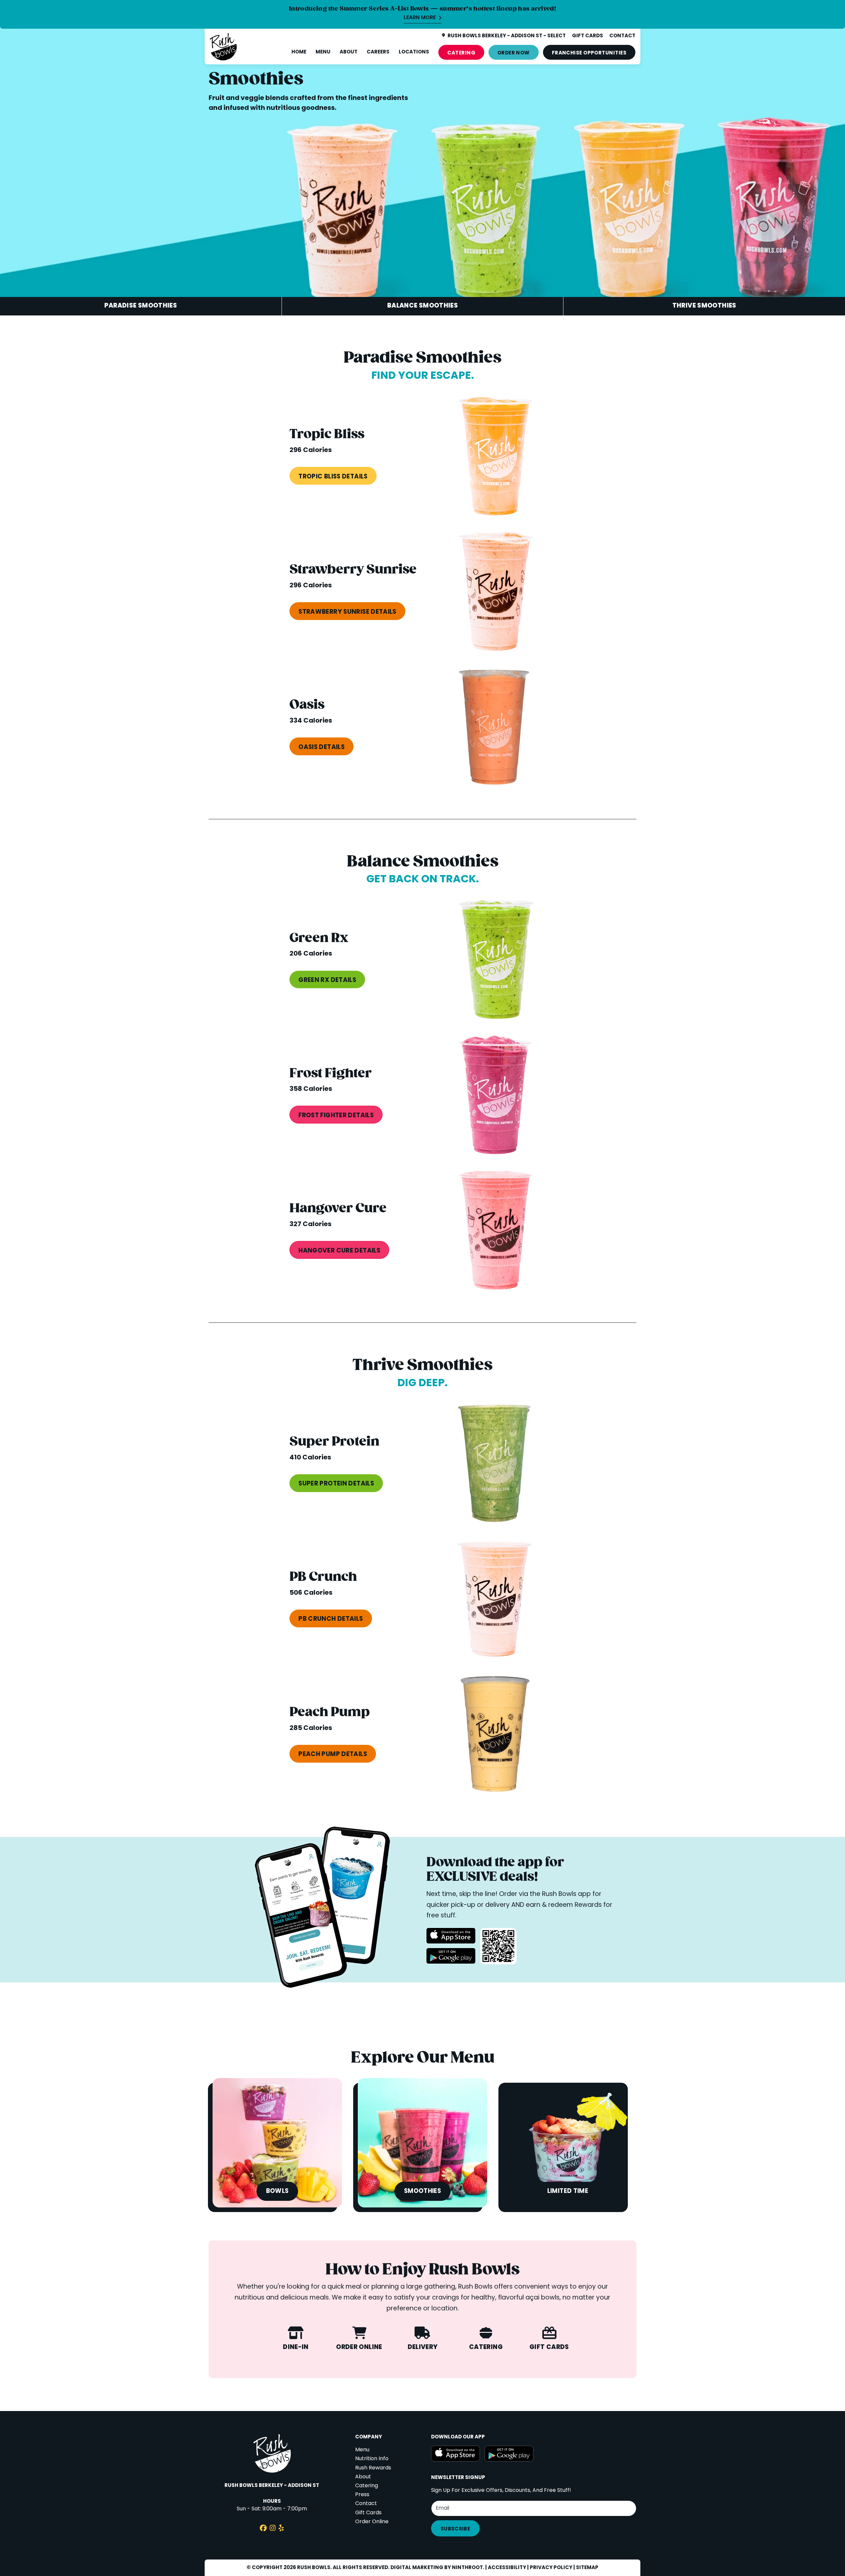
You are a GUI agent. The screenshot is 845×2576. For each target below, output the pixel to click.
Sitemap (587, 2568)
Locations (414, 52)
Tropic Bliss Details (333, 477)
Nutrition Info (372, 2459)
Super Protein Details (336, 1484)
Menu (323, 52)
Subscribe (455, 2529)
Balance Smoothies (422, 306)
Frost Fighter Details (336, 1116)
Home (299, 52)
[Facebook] (263, 2529)
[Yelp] (281, 2529)
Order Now (514, 53)
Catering (461, 53)
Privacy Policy (551, 2568)
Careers (378, 52)
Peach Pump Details (333, 1754)
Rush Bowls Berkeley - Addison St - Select (507, 36)
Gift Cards (368, 2513)
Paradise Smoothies (141, 306)
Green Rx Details (327, 980)
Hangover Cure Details (339, 1251)
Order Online (372, 2522)
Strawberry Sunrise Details (347, 612)
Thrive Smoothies (704, 306)
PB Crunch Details (331, 1619)
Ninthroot (467, 2568)
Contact (366, 2504)
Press (362, 2495)
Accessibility (507, 2568)
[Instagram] (273, 2529)
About (349, 52)
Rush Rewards (373, 2468)
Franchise (589, 53)
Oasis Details (321, 747)
